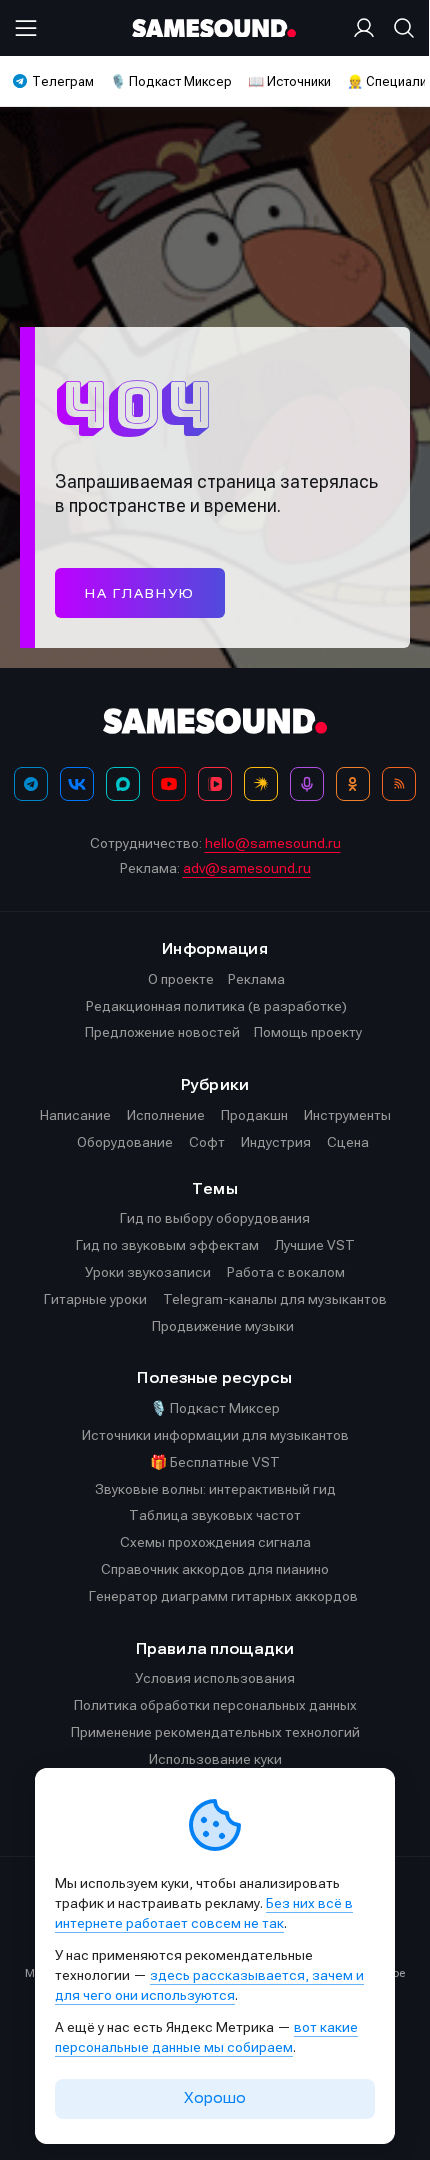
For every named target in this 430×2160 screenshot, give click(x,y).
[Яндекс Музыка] (261, 784)
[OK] (353, 784)
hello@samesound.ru (273, 843)
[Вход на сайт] (368, 28)
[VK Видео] (215, 784)
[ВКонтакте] (77, 784)
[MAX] (123, 784)
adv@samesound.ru (247, 868)
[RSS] (399, 784)
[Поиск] (400, 28)
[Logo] (215, 28)
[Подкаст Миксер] (307, 784)
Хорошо (215, 2098)
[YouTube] (169, 784)
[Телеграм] (31, 784)
